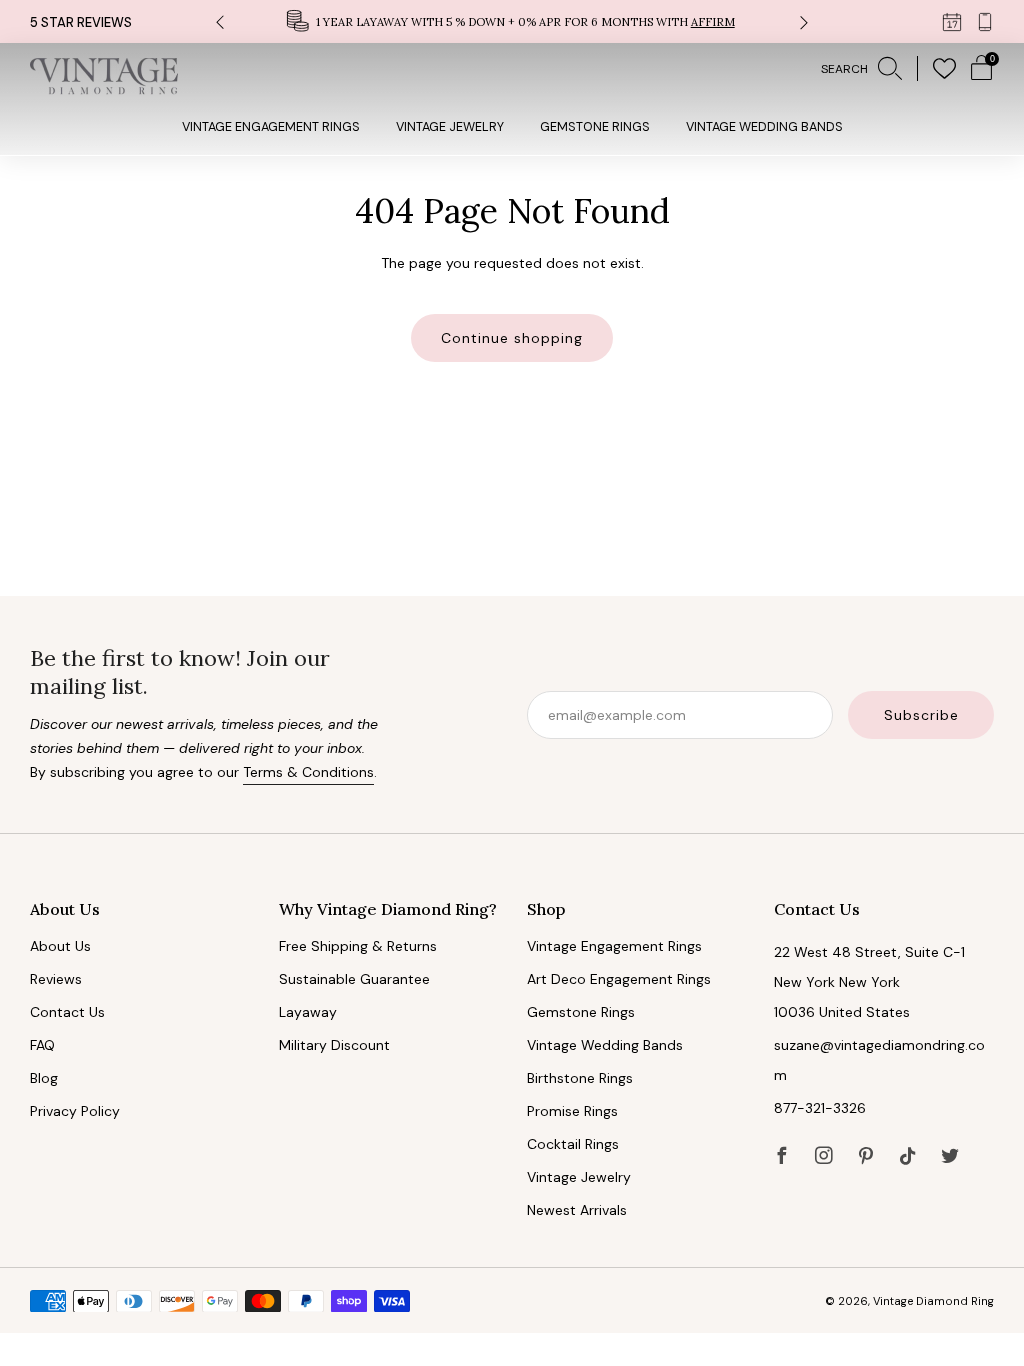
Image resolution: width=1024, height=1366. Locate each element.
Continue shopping (512, 338)
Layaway (308, 1012)
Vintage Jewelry (450, 127)
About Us (60, 946)
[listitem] (512, 21)
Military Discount (334, 1045)
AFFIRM (713, 22)
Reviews (56, 979)
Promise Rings (572, 1111)
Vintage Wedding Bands (764, 127)
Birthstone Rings (580, 1078)
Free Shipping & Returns (358, 946)
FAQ (42, 1045)
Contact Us (67, 1012)
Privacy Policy (75, 1111)
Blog (44, 1078)
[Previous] (220, 21)
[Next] (804, 21)
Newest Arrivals (577, 1210)
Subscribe (921, 715)
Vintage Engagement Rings (271, 127)
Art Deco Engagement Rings (619, 979)
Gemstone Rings (595, 127)
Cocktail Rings (573, 1144)
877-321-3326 (820, 1108)
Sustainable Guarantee (354, 979)
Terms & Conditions (308, 772)
